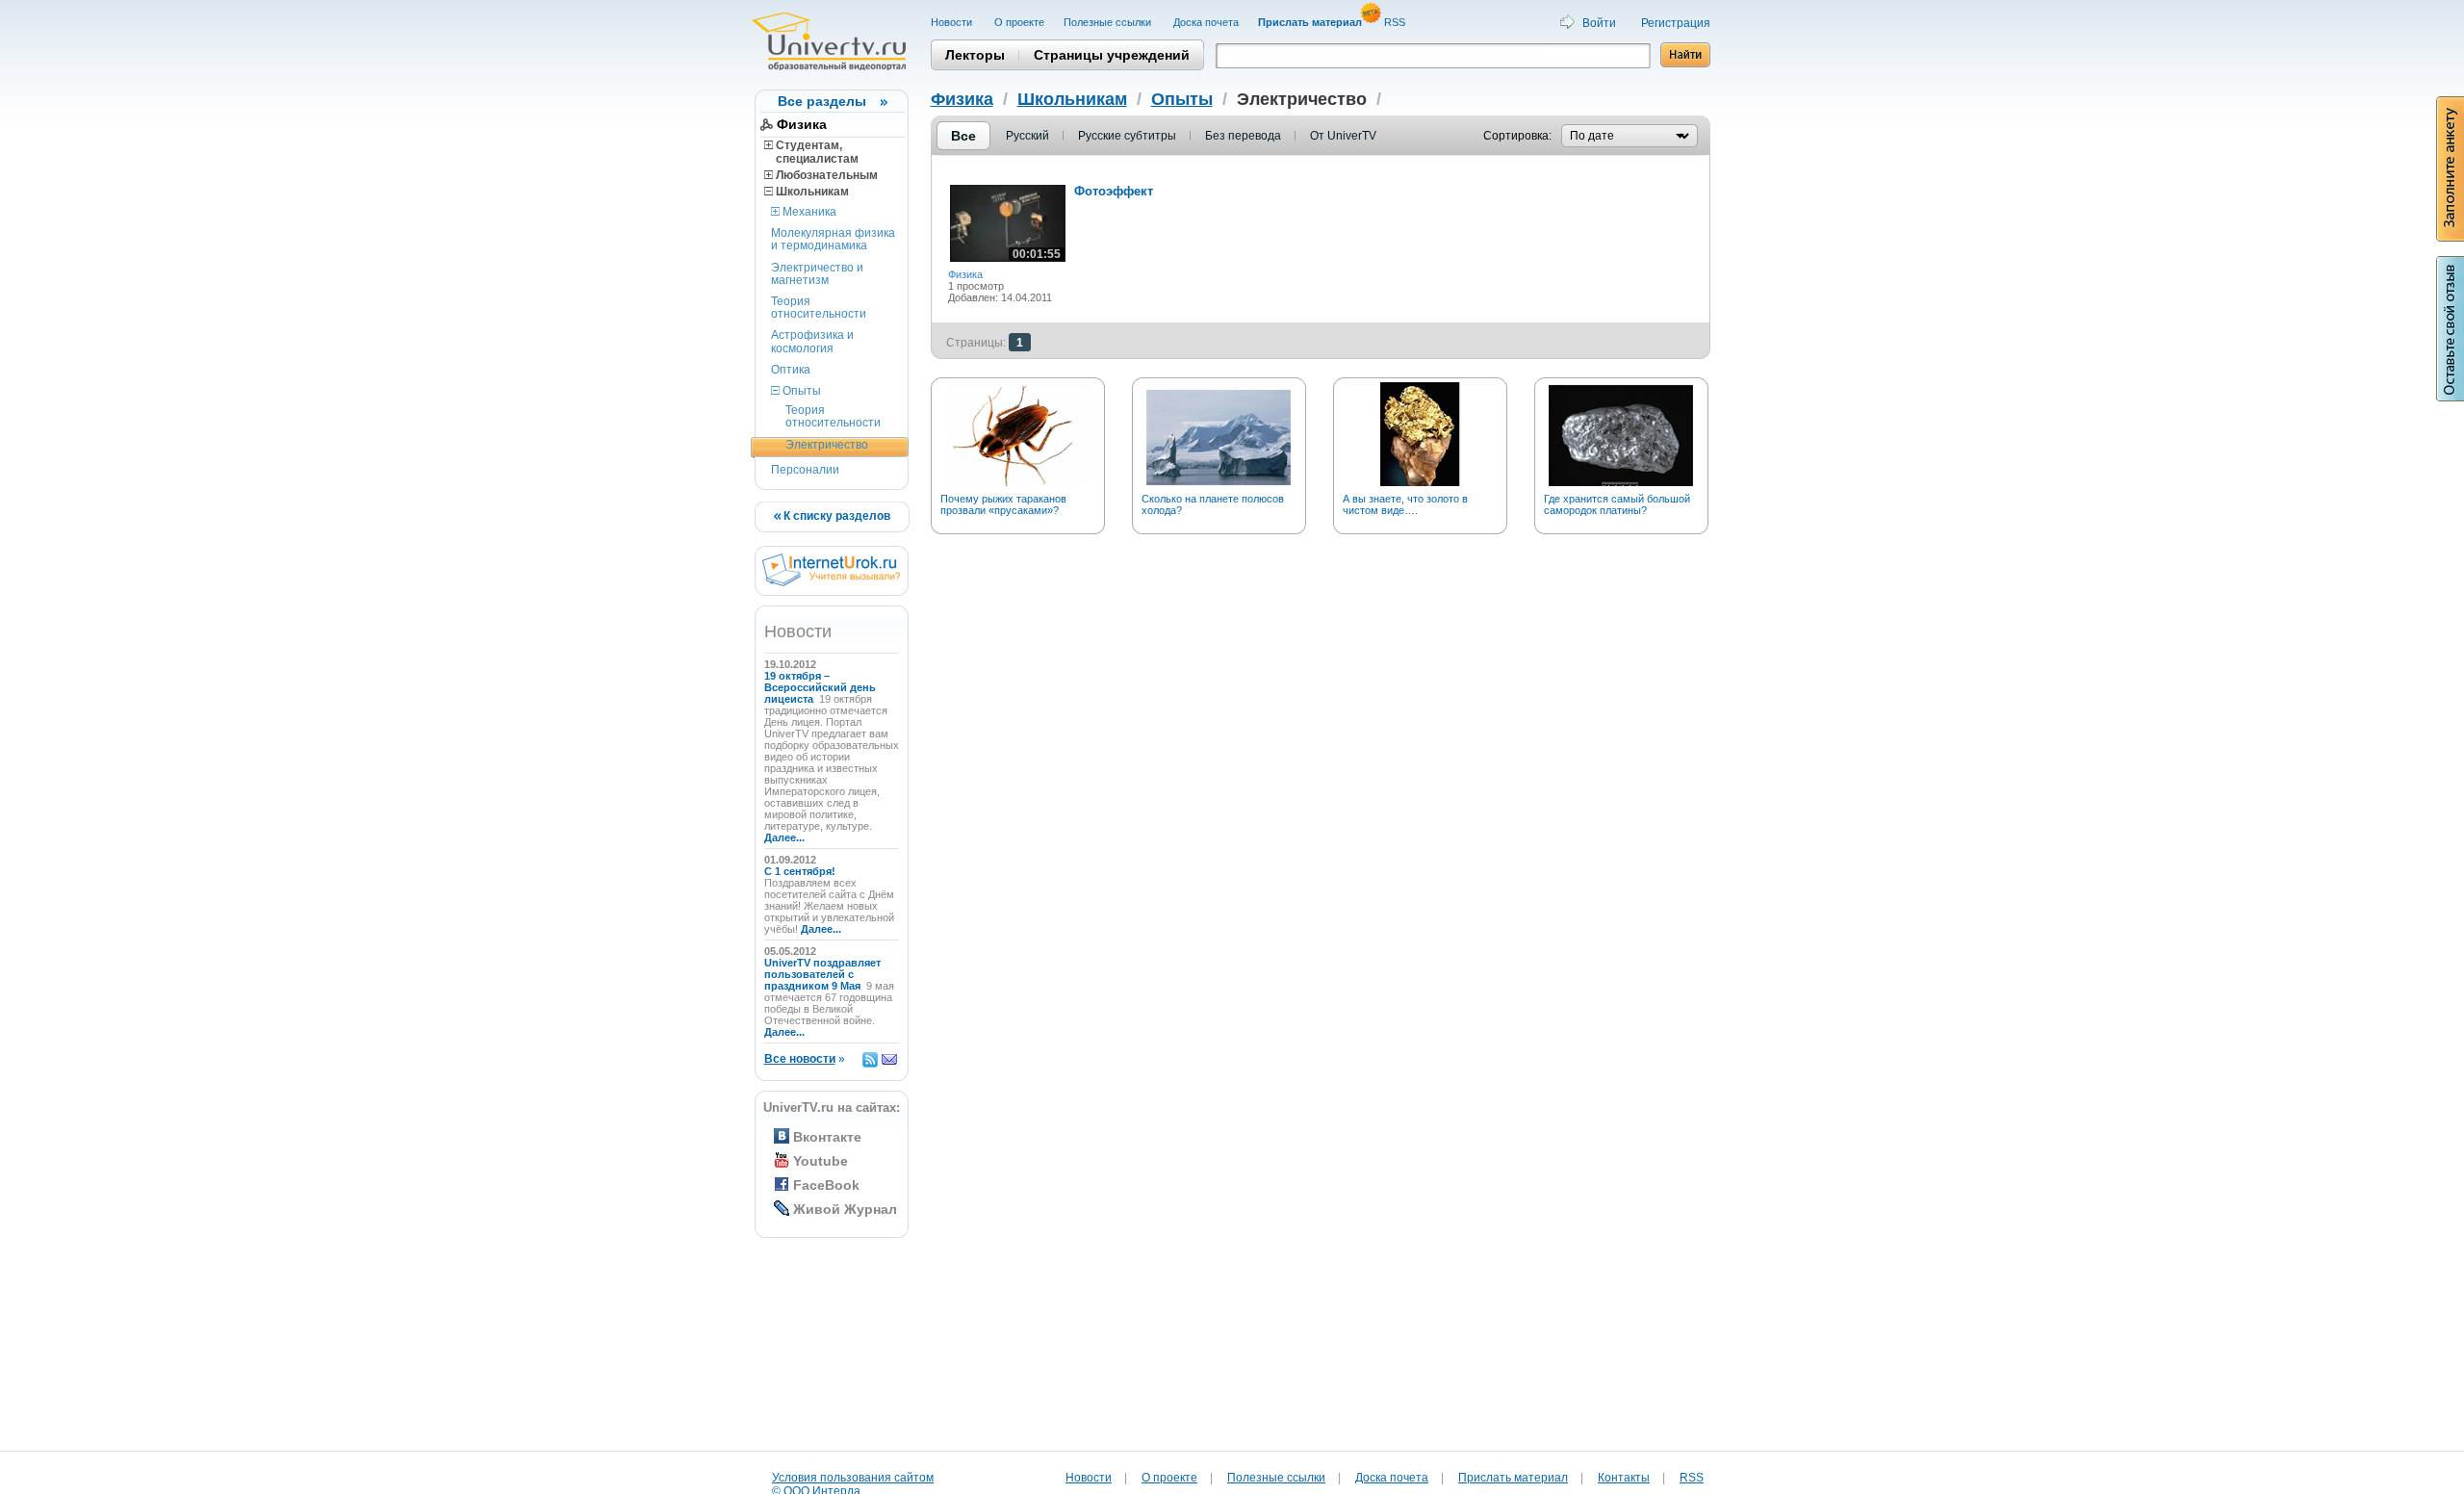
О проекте (1019, 22)
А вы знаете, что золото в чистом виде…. (1405, 504)
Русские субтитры (1127, 136)
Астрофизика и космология (812, 341)
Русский (1027, 136)
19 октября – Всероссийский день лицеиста (820, 687)
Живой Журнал (845, 1209)
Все (963, 136)
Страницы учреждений (1112, 55)
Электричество (827, 445)
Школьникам (811, 192)
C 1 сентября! (801, 871)
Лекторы (975, 55)
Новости (953, 22)
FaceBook (826, 1185)
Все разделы (822, 101)
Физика (802, 124)
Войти (1599, 23)
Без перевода (1243, 136)
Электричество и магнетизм (817, 274)
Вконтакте (827, 1137)
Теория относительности (819, 308)
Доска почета (1206, 22)
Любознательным (825, 175)
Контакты (1624, 1478)
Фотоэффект (1114, 191)
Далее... (784, 837)
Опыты (800, 391)
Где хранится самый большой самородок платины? (1617, 504)
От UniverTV (1343, 136)
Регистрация (1676, 23)
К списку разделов (835, 516)
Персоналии (805, 470)
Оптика (791, 370)
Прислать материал (1513, 1478)
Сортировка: (1517, 136)
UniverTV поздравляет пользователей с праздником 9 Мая (822, 974)
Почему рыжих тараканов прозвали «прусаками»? (1003, 504)
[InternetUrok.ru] (831, 582)
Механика (808, 212)
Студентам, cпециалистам (811, 152)
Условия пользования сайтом (853, 1478)
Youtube (821, 1161)
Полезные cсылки (1109, 22)
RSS (1396, 22)
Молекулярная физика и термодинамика (833, 239)
